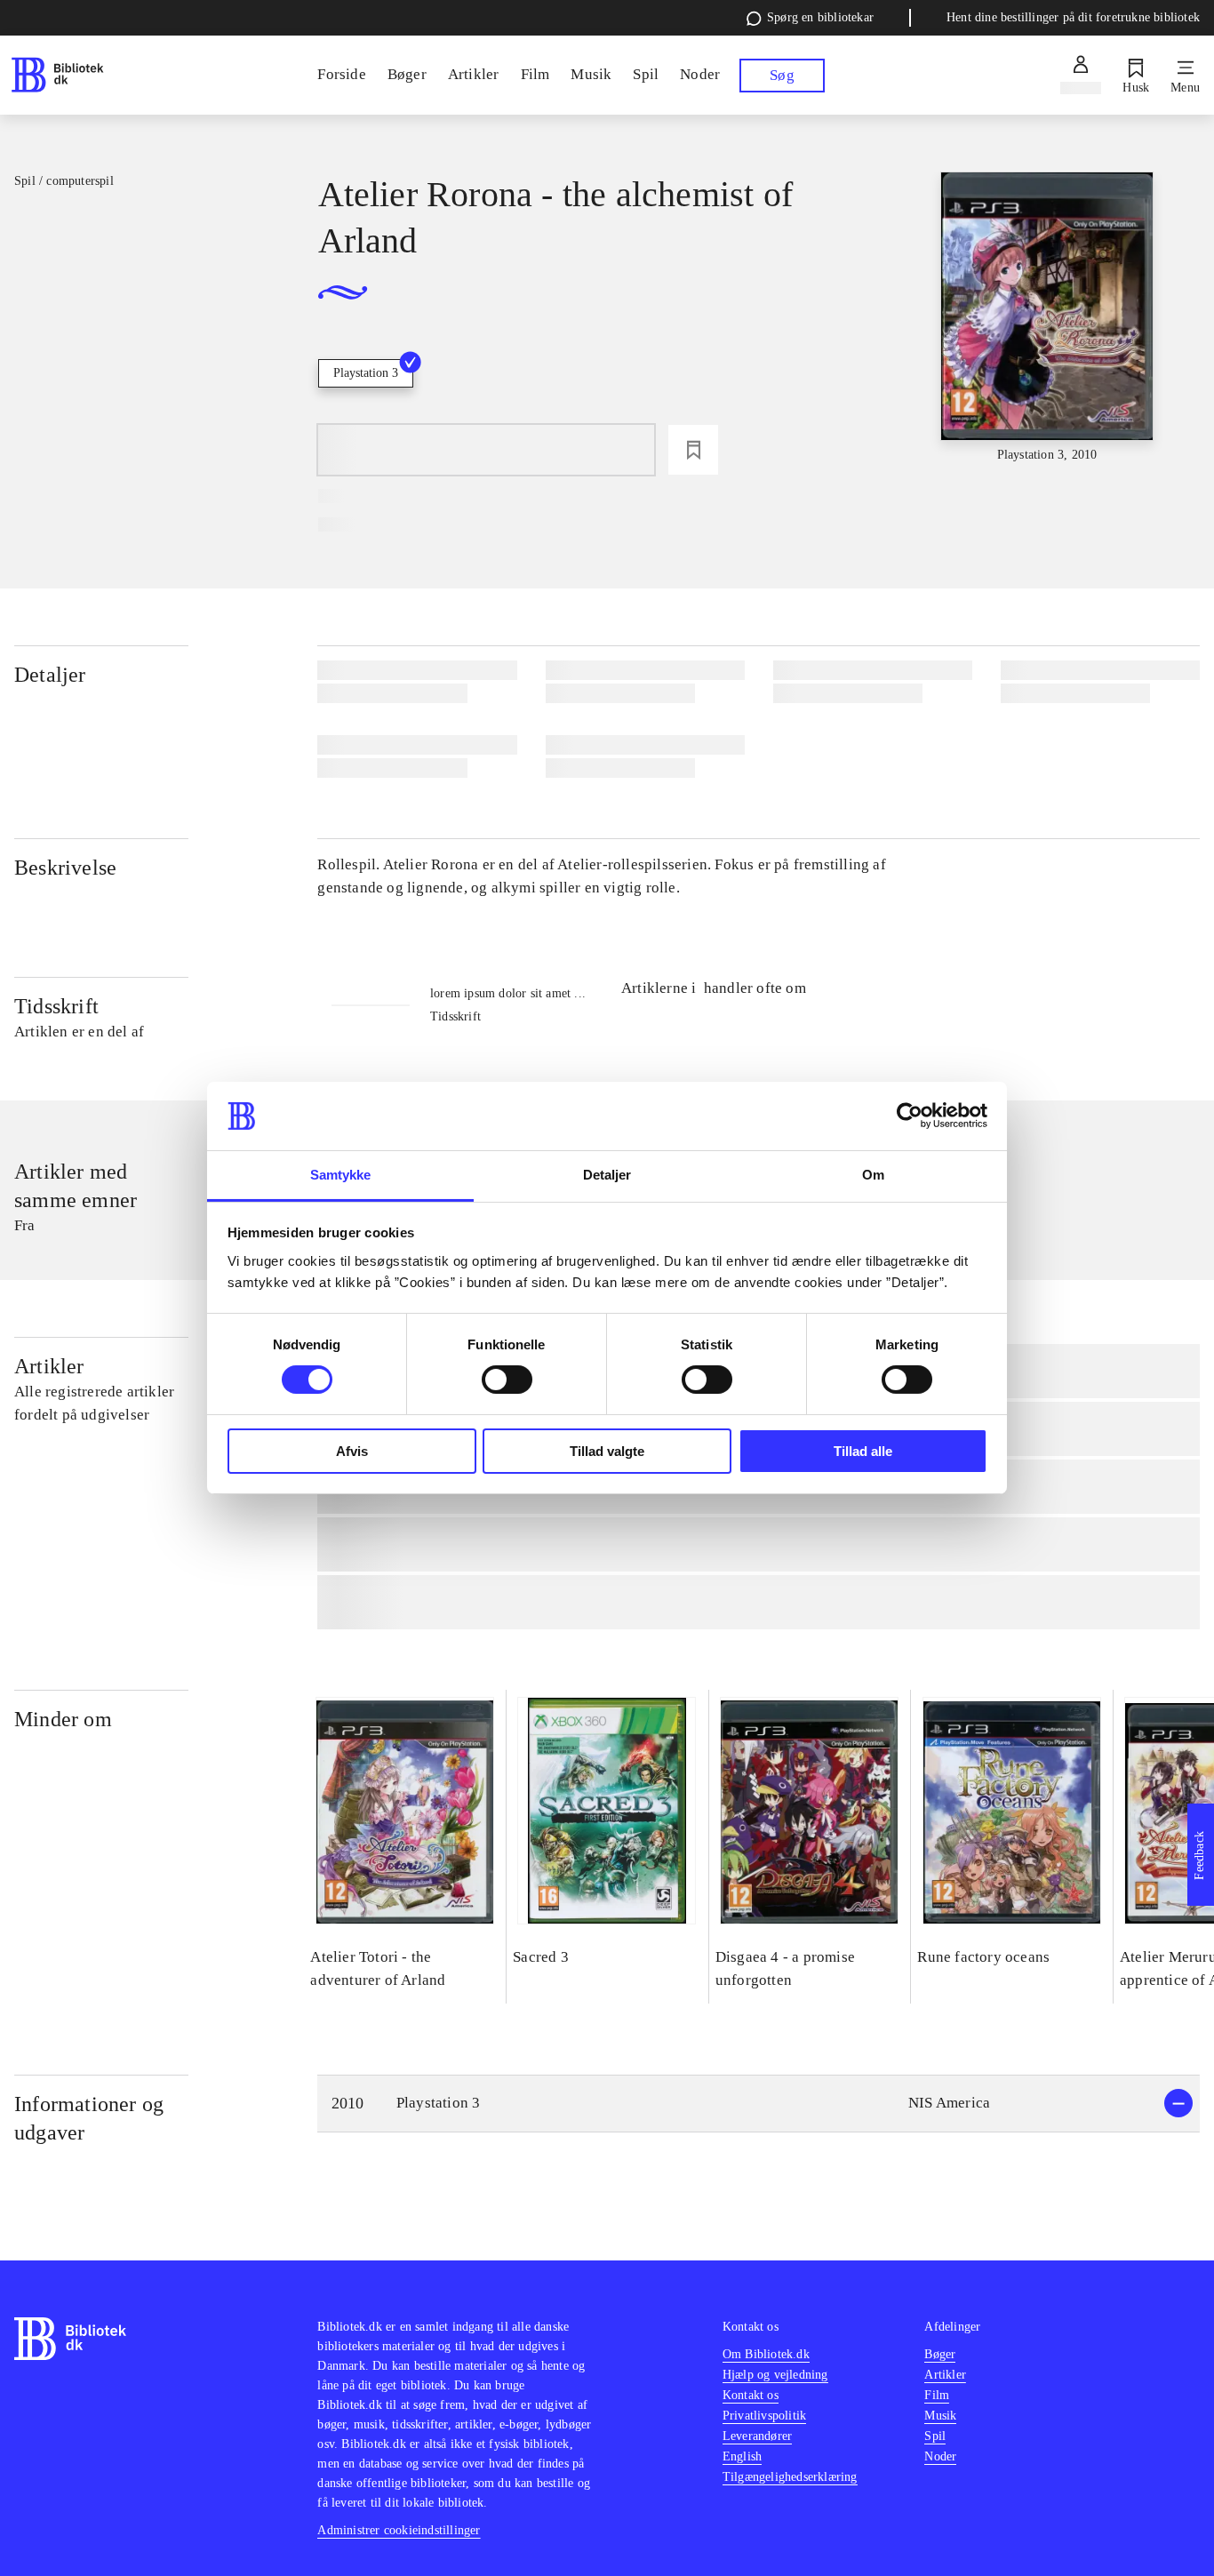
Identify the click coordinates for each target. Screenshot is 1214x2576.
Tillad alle (863, 1451)
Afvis (352, 1451)
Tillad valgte (607, 1451)
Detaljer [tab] (607, 1175)
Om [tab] (873, 1175)
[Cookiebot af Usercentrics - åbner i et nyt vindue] (910, 1116)
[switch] (507, 1380)
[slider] (1047, 318)
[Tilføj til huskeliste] (693, 450)
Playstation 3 (366, 373)
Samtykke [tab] (341, 1175)
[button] (759, 2104)
